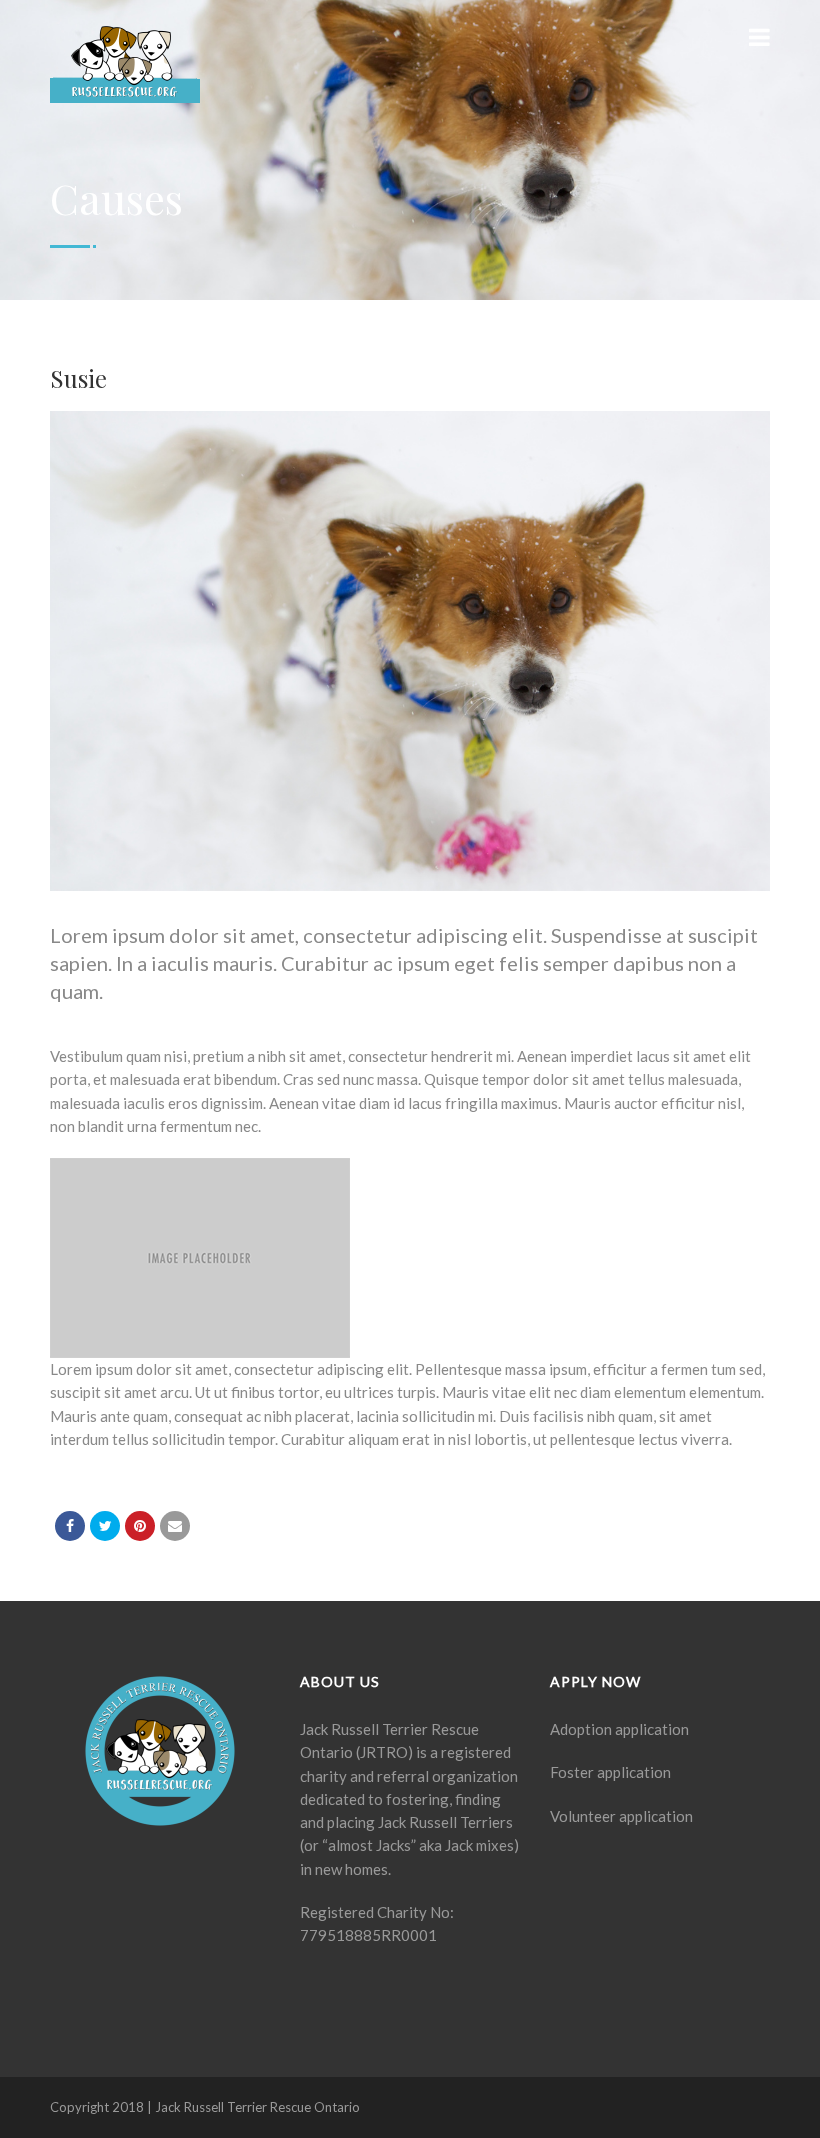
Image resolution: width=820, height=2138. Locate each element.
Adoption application (619, 1729)
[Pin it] (140, 1526)
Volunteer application (621, 1816)
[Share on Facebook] (70, 1526)
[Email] (175, 1526)
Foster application (610, 1772)
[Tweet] (105, 1526)
